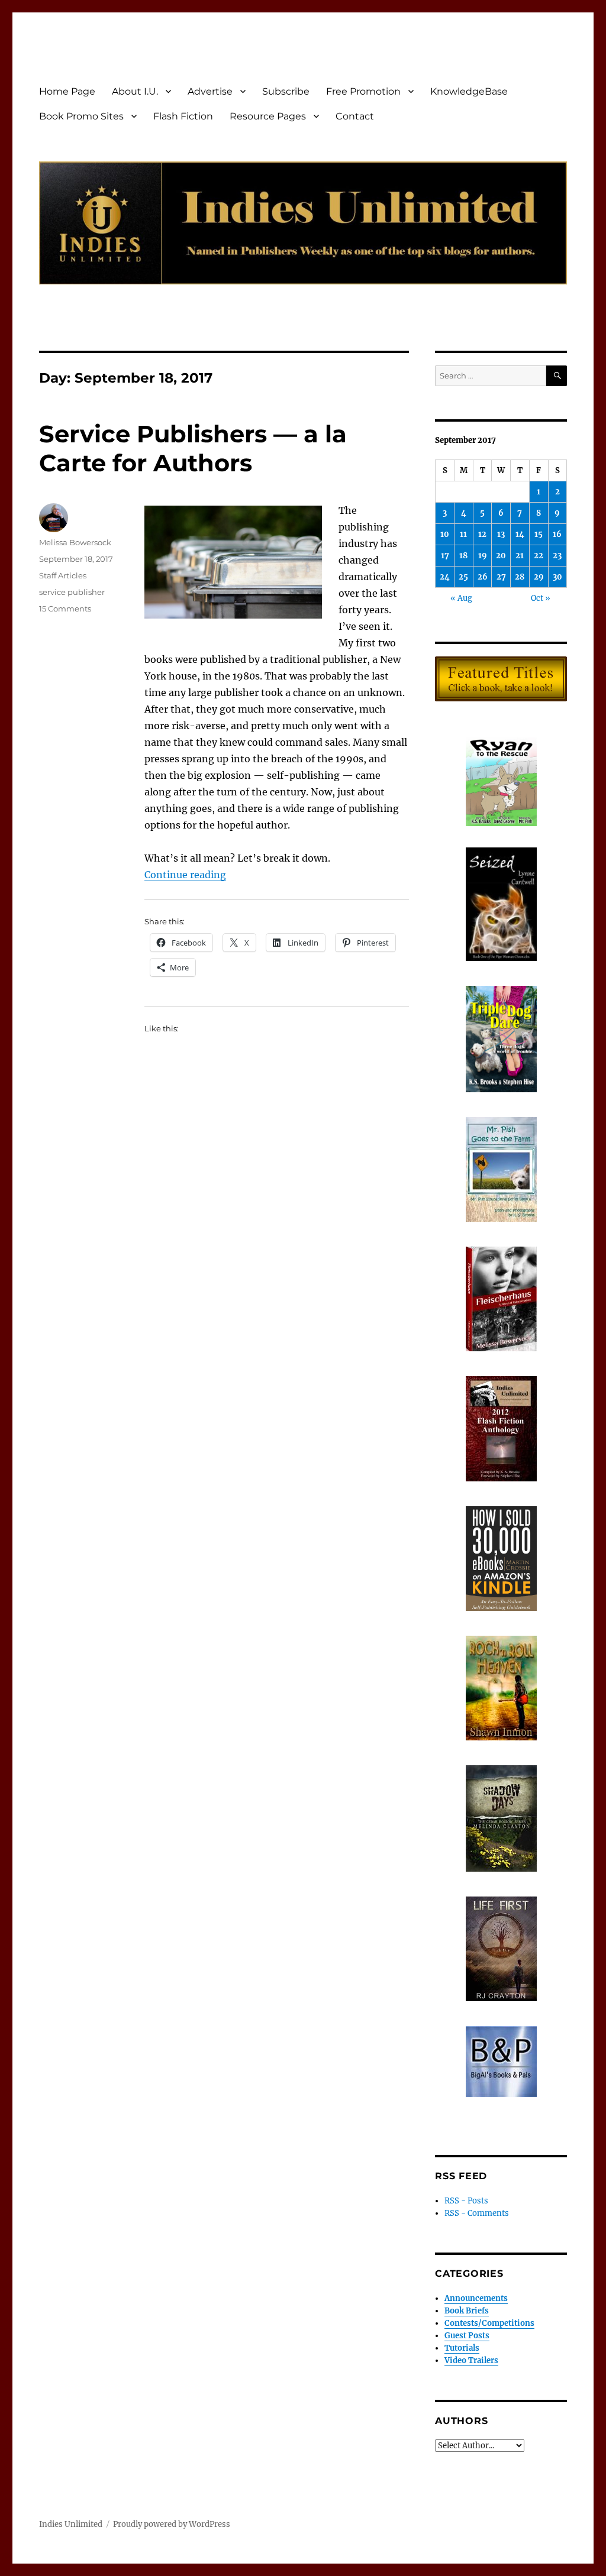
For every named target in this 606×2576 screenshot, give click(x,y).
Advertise (210, 91)
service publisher (72, 592)
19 (483, 556)
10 (445, 534)
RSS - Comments (477, 2213)
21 (520, 556)
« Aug (461, 598)
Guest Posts (467, 2336)
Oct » (541, 598)
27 (501, 577)
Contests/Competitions (489, 2323)
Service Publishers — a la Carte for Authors (193, 448)
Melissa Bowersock (75, 542)
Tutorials (462, 2348)
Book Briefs (467, 2311)
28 (520, 577)
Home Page (67, 91)
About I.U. (135, 91)
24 (445, 577)
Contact (355, 116)
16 (557, 534)
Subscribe (286, 91)
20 (501, 556)
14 (520, 534)
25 (463, 577)
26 (483, 577)
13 (501, 534)
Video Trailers (471, 2360)
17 (445, 556)
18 (463, 556)
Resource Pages (268, 116)
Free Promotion (363, 91)
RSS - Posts (466, 2201)
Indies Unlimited (71, 2524)
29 (539, 577)
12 (482, 534)
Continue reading (185, 875)
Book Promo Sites (81, 116)
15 (539, 534)
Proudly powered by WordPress (172, 2524)
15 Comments (65, 609)
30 (557, 577)
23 (557, 556)
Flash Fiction (183, 116)
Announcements (476, 2298)
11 (463, 534)
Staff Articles (63, 575)
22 (539, 556)
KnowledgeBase (469, 91)
